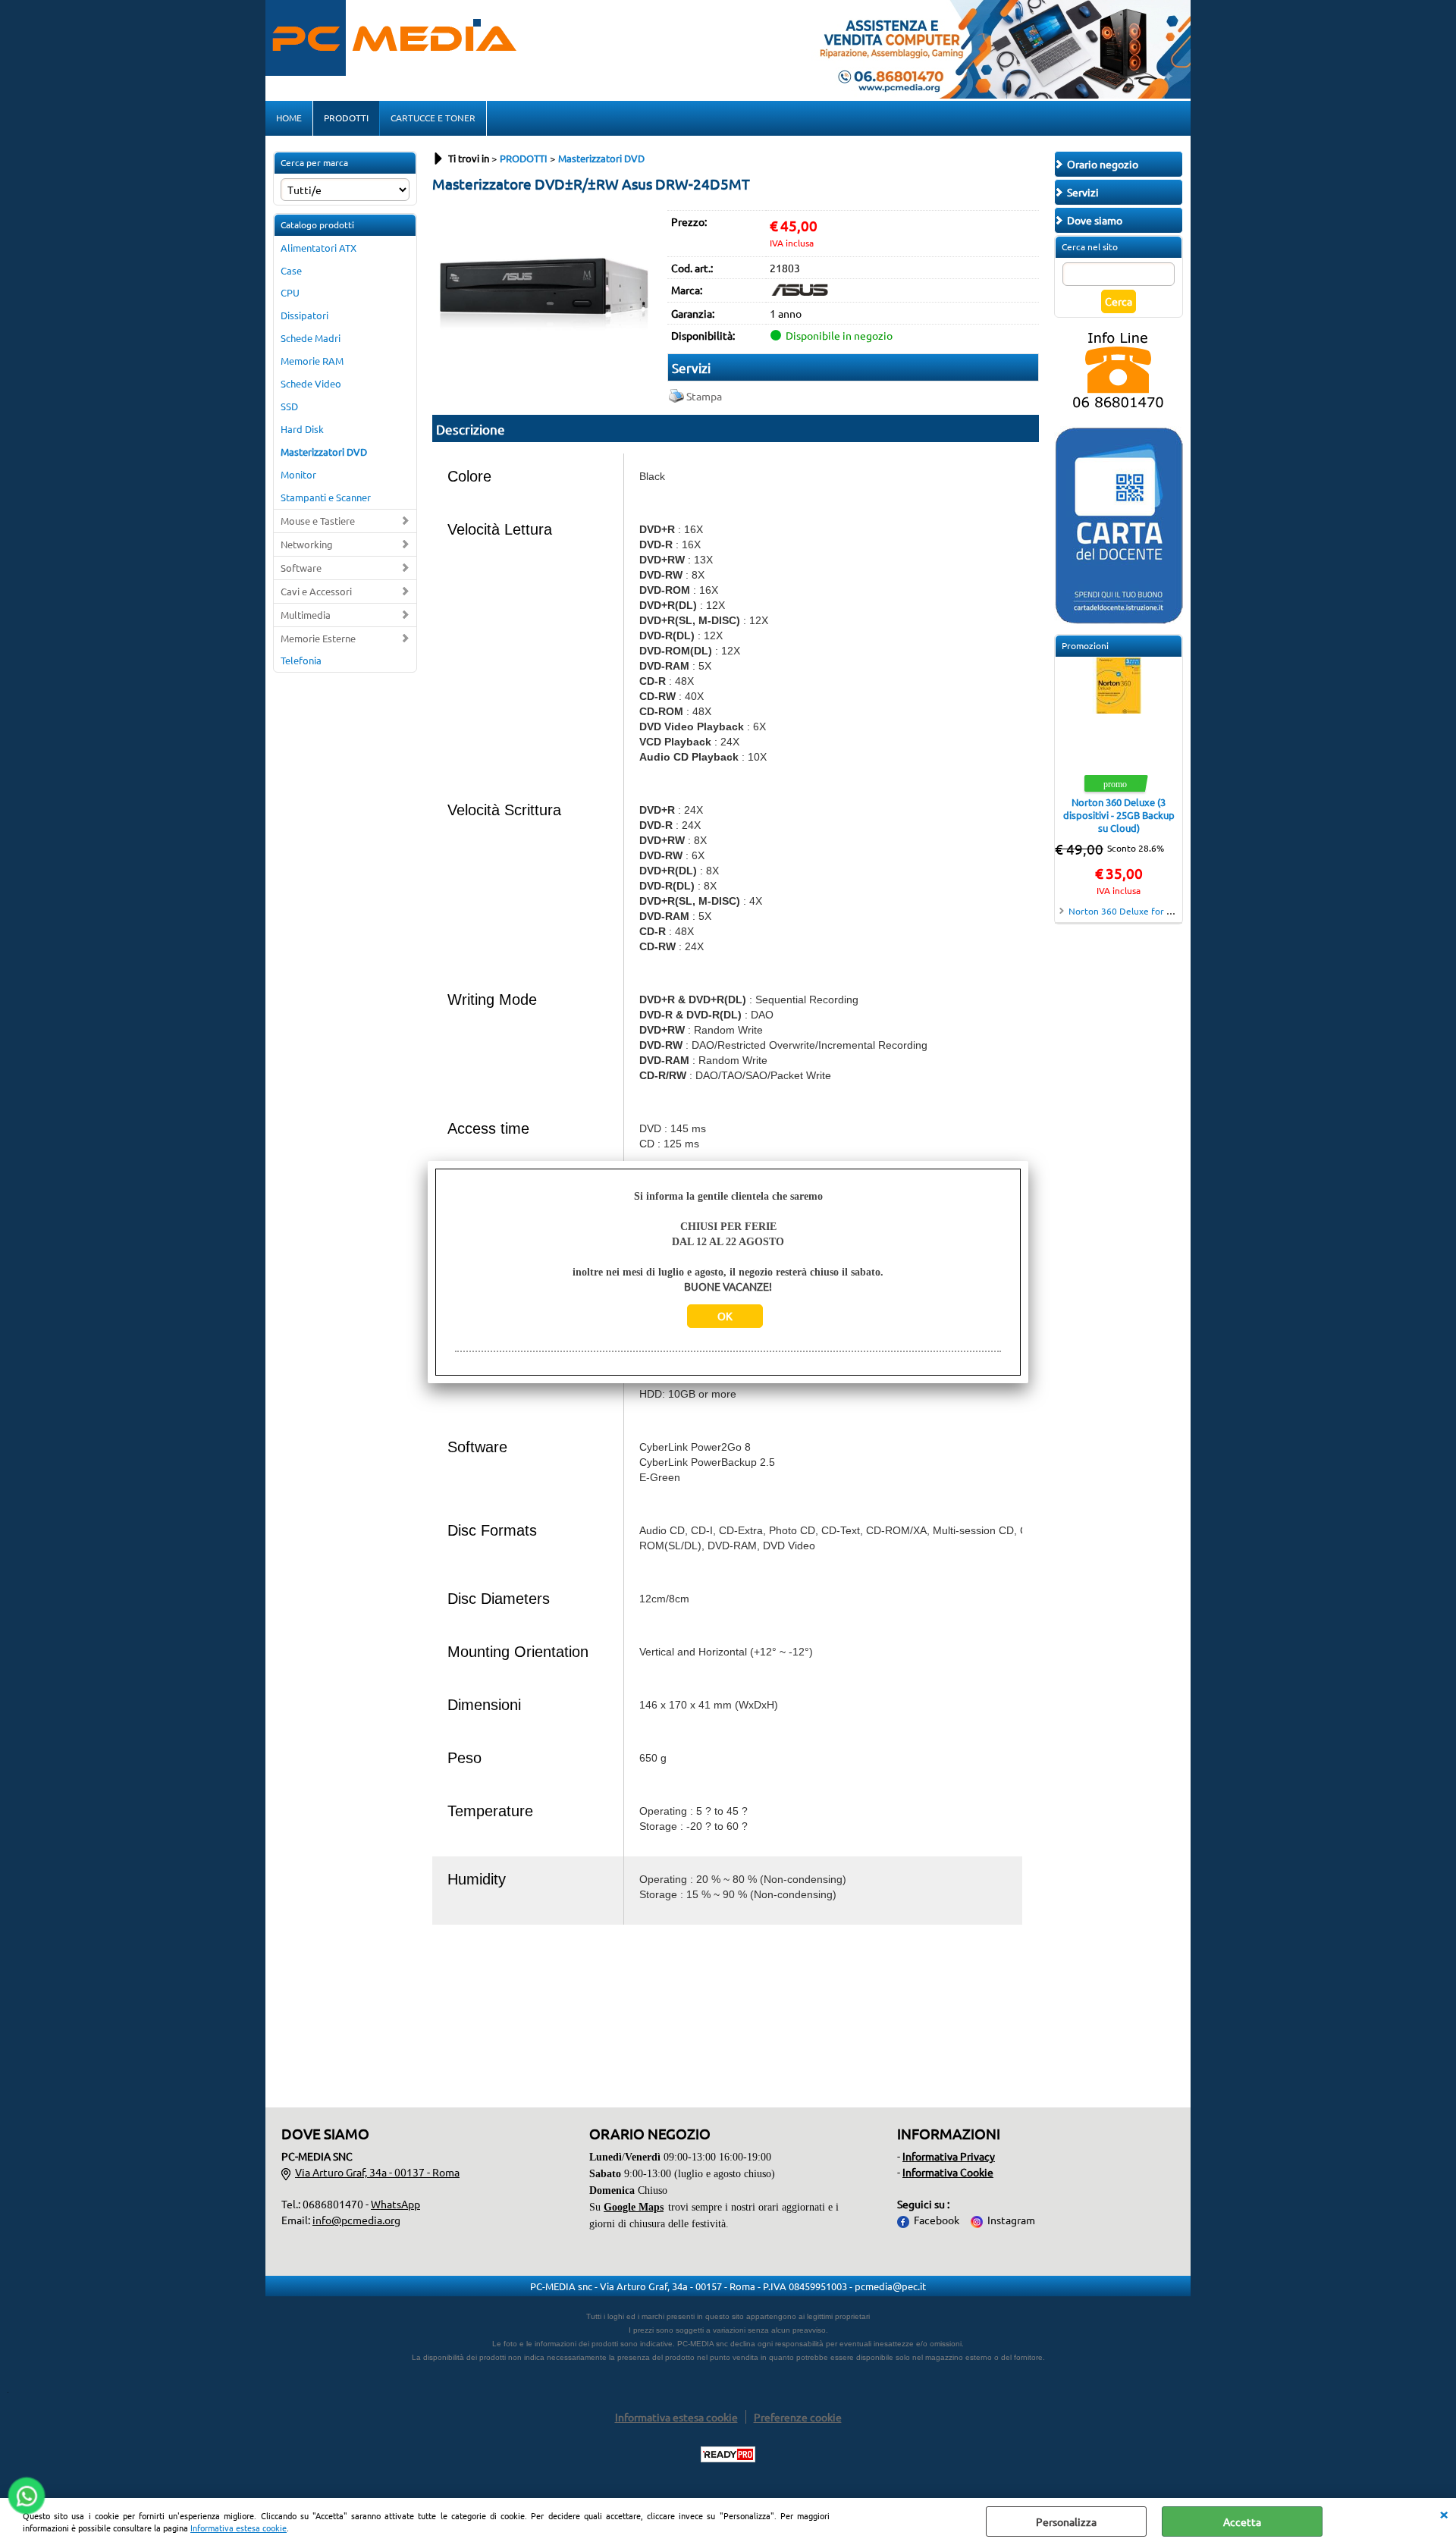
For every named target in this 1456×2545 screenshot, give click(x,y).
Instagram (1011, 2220)
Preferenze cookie (798, 2417)
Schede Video (311, 383)
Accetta (1242, 2521)
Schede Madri (311, 338)
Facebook (937, 2220)
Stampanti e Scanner (326, 497)
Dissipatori (304, 315)
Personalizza (1066, 2521)
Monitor (298, 474)
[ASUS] (800, 291)
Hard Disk (302, 429)
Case (291, 270)
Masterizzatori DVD (324, 452)
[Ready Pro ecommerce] (728, 2454)
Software (301, 568)
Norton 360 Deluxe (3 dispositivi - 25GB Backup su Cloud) (1119, 815)
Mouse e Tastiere (318, 521)
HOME (289, 118)
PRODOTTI (346, 118)
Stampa (704, 396)
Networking (307, 544)
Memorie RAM (312, 361)
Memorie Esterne (318, 638)
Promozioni (1085, 645)
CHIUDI (1444, 2513)
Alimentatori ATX (318, 248)
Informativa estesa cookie (238, 2528)
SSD (289, 406)
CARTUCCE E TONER (433, 118)
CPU (290, 292)
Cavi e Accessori (316, 591)
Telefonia (301, 660)
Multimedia (306, 615)
